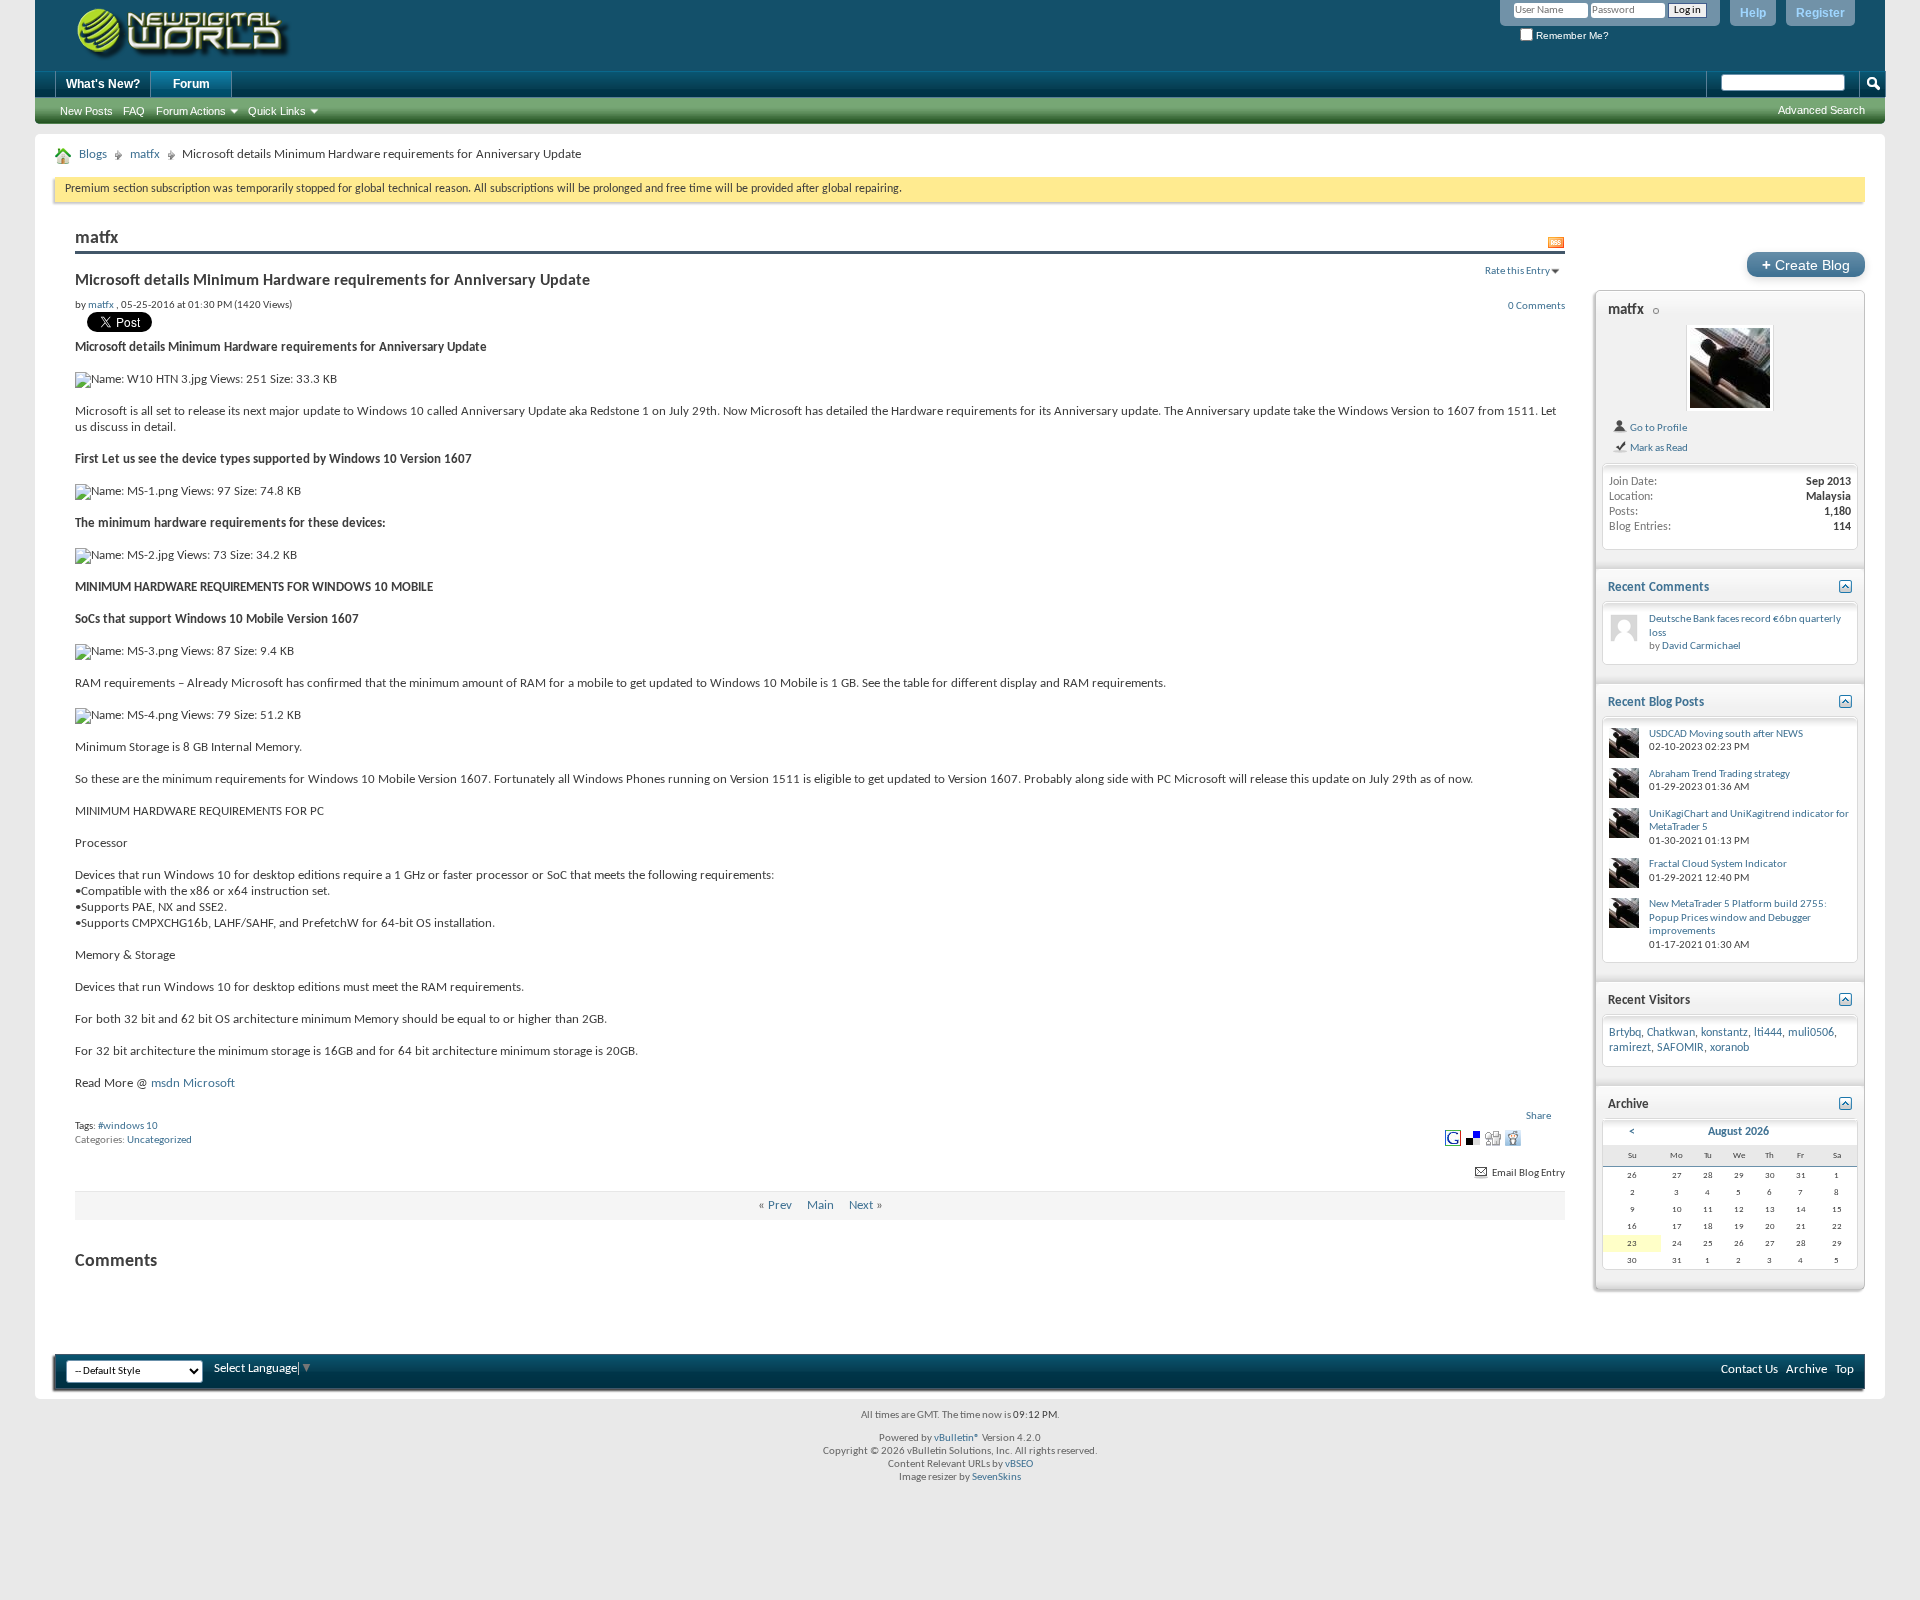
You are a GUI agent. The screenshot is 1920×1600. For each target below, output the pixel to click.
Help (1753, 13)
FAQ (134, 111)
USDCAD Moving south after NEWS (1726, 734)
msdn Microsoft (193, 1083)
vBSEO (1019, 1464)
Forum (191, 84)
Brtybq (1625, 1033)
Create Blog (1806, 264)
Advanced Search (1821, 110)
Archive (1806, 1369)
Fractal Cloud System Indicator (1718, 864)
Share (1538, 1116)
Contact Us (1749, 1369)
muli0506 (1811, 1033)
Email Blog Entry (1527, 1173)
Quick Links (277, 111)
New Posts (86, 111)
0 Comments (1536, 306)
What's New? (103, 84)
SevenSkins (996, 1477)
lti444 (1768, 1033)
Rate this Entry (1517, 271)
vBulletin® (957, 1438)
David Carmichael (1701, 646)
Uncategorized (159, 1140)
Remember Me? (1571, 35)
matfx (145, 154)
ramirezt (1630, 1048)
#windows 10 (128, 1126)
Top (1844, 1369)
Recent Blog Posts (1656, 702)
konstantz (1724, 1033)
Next (861, 1205)
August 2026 (1738, 1132)
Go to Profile (1657, 428)
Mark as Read (1658, 448)
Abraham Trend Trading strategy (1719, 774)
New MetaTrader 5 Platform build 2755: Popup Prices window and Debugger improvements (1738, 918)
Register (1820, 13)
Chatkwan (1671, 1033)
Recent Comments (1658, 587)
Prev (780, 1205)
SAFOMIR (1680, 1048)
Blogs (93, 154)
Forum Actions (191, 111)
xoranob (1729, 1048)
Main (820, 1205)
